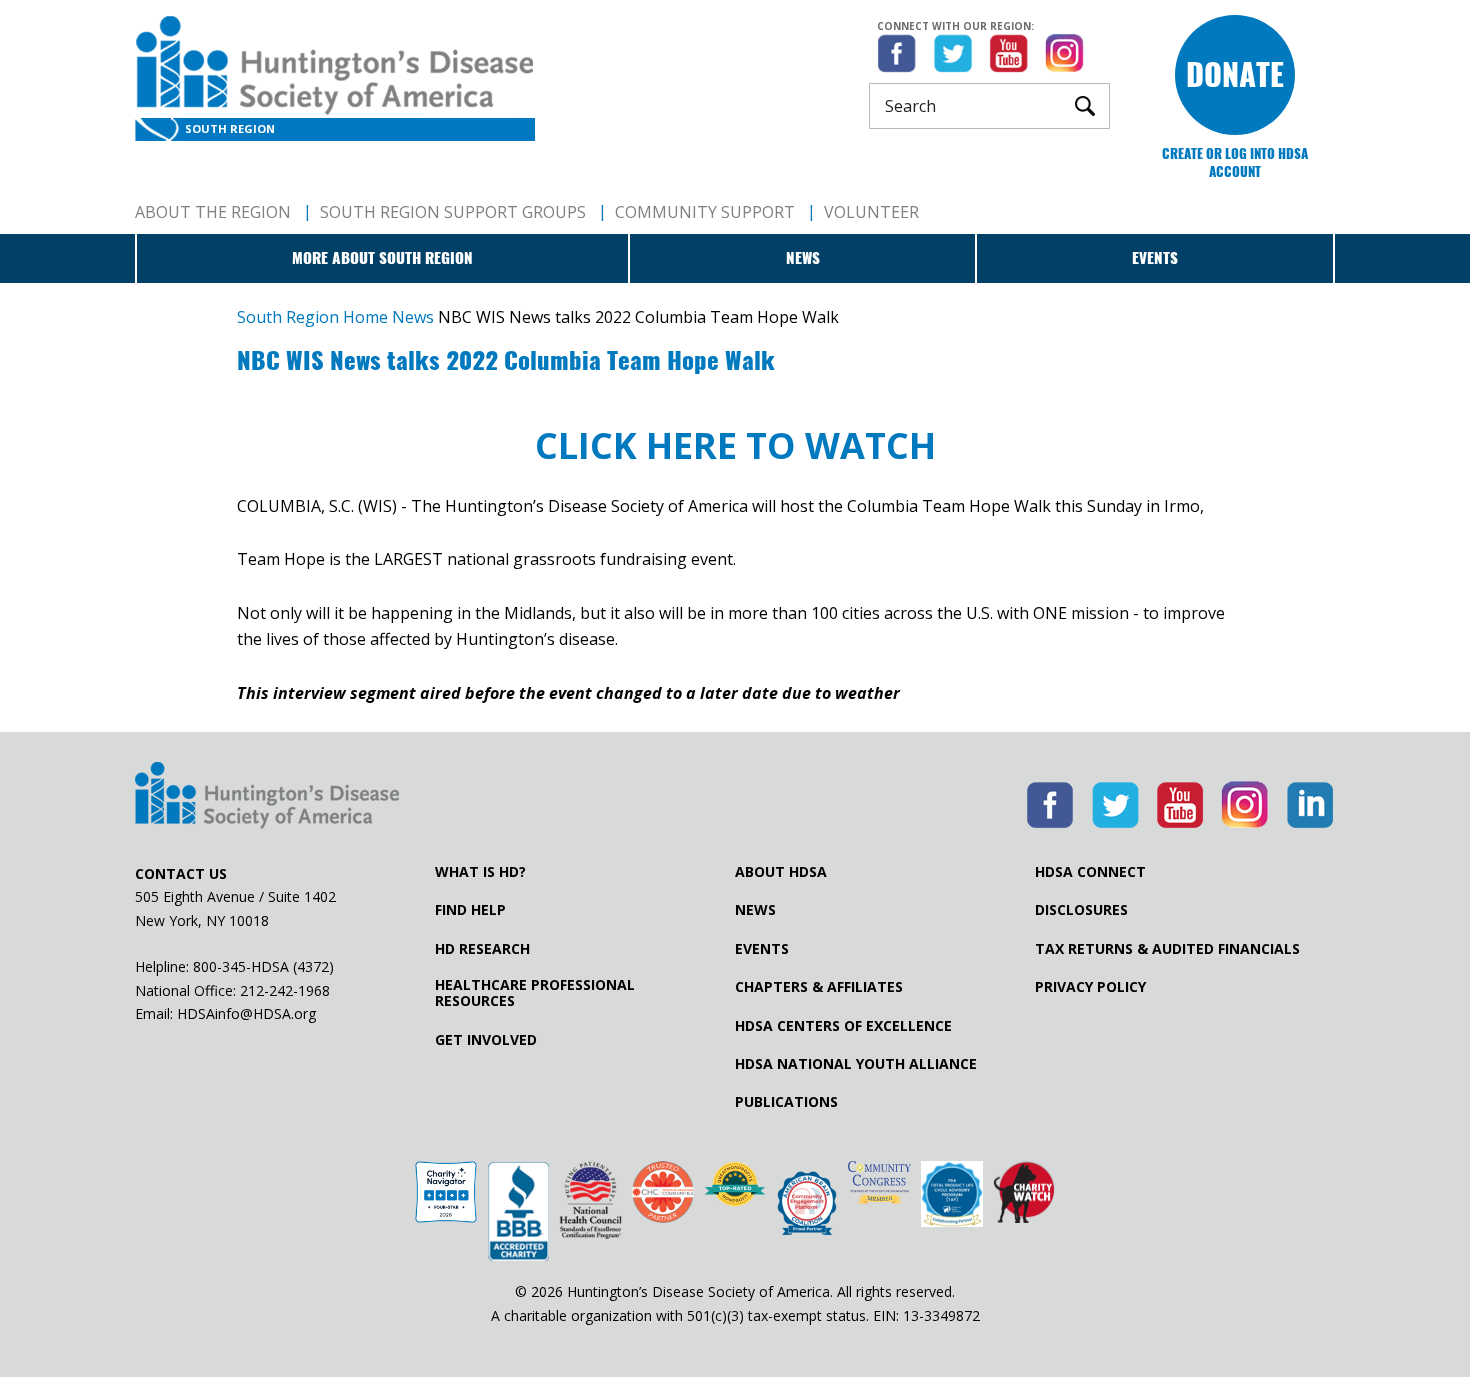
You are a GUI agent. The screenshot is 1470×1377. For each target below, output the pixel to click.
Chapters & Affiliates (819, 987)
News (803, 258)
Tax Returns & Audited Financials (1167, 949)
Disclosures (1081, 910)
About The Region (213, 212)
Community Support (705, 212)
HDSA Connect (1090, 872)
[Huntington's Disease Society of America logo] (267, 797)
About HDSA (781, 872)
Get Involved (486, 1040)
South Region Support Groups (453, 212)
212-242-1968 (285, 990)
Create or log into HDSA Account (1235, 162)
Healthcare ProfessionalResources (535, 993)
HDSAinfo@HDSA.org (246, 1013)
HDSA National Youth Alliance (856, 1064)
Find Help (470, 910)
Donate (1235, 74)
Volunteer (871, 212)
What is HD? (480, 872)
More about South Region (382, 258)
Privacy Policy (1090, 987)
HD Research (482, 949)
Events (1155, 258)
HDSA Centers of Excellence (843, 1026)
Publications (786, 1102)
